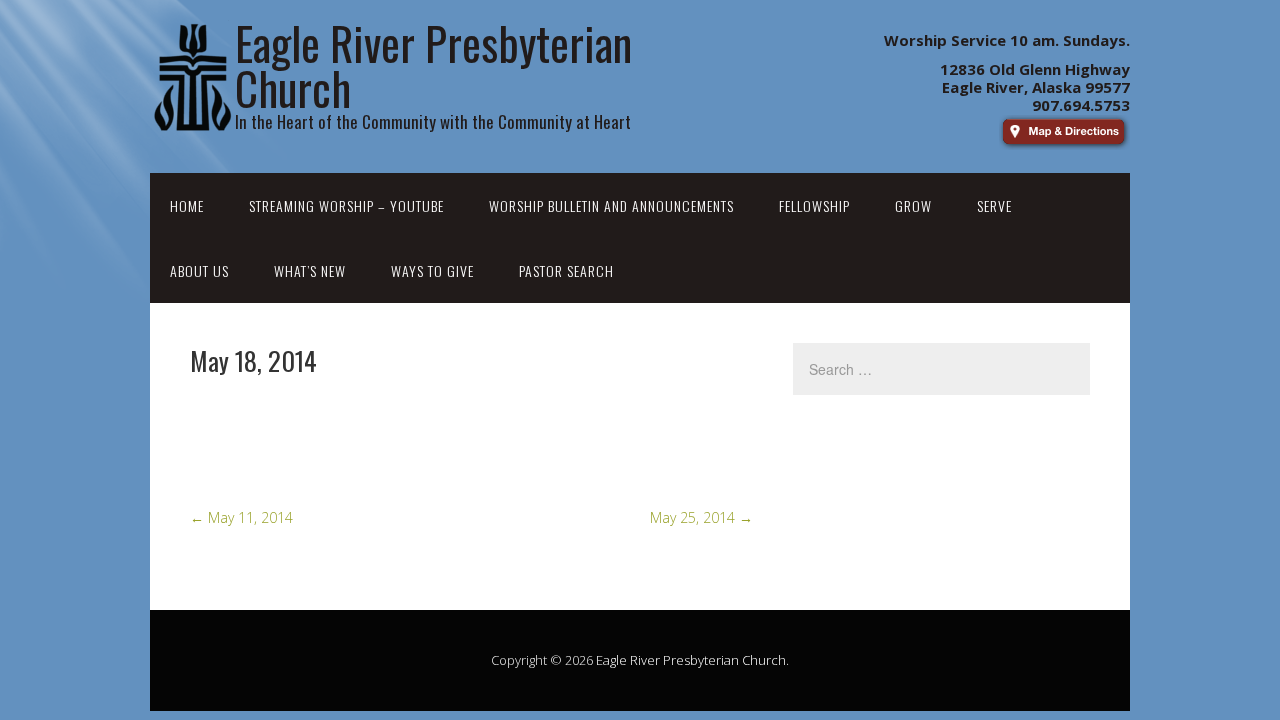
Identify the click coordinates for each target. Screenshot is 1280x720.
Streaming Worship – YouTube (346, 205)
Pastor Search (566, 270)
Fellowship (814, 205)
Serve (994, 205)
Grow (913, 205)
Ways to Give (432, 270)
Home (187, 205)
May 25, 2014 (701, 517)
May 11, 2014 (241, 517)
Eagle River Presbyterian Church (691, 660)
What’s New (310, 270)
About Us (199, 270)
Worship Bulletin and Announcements (611, 205)
